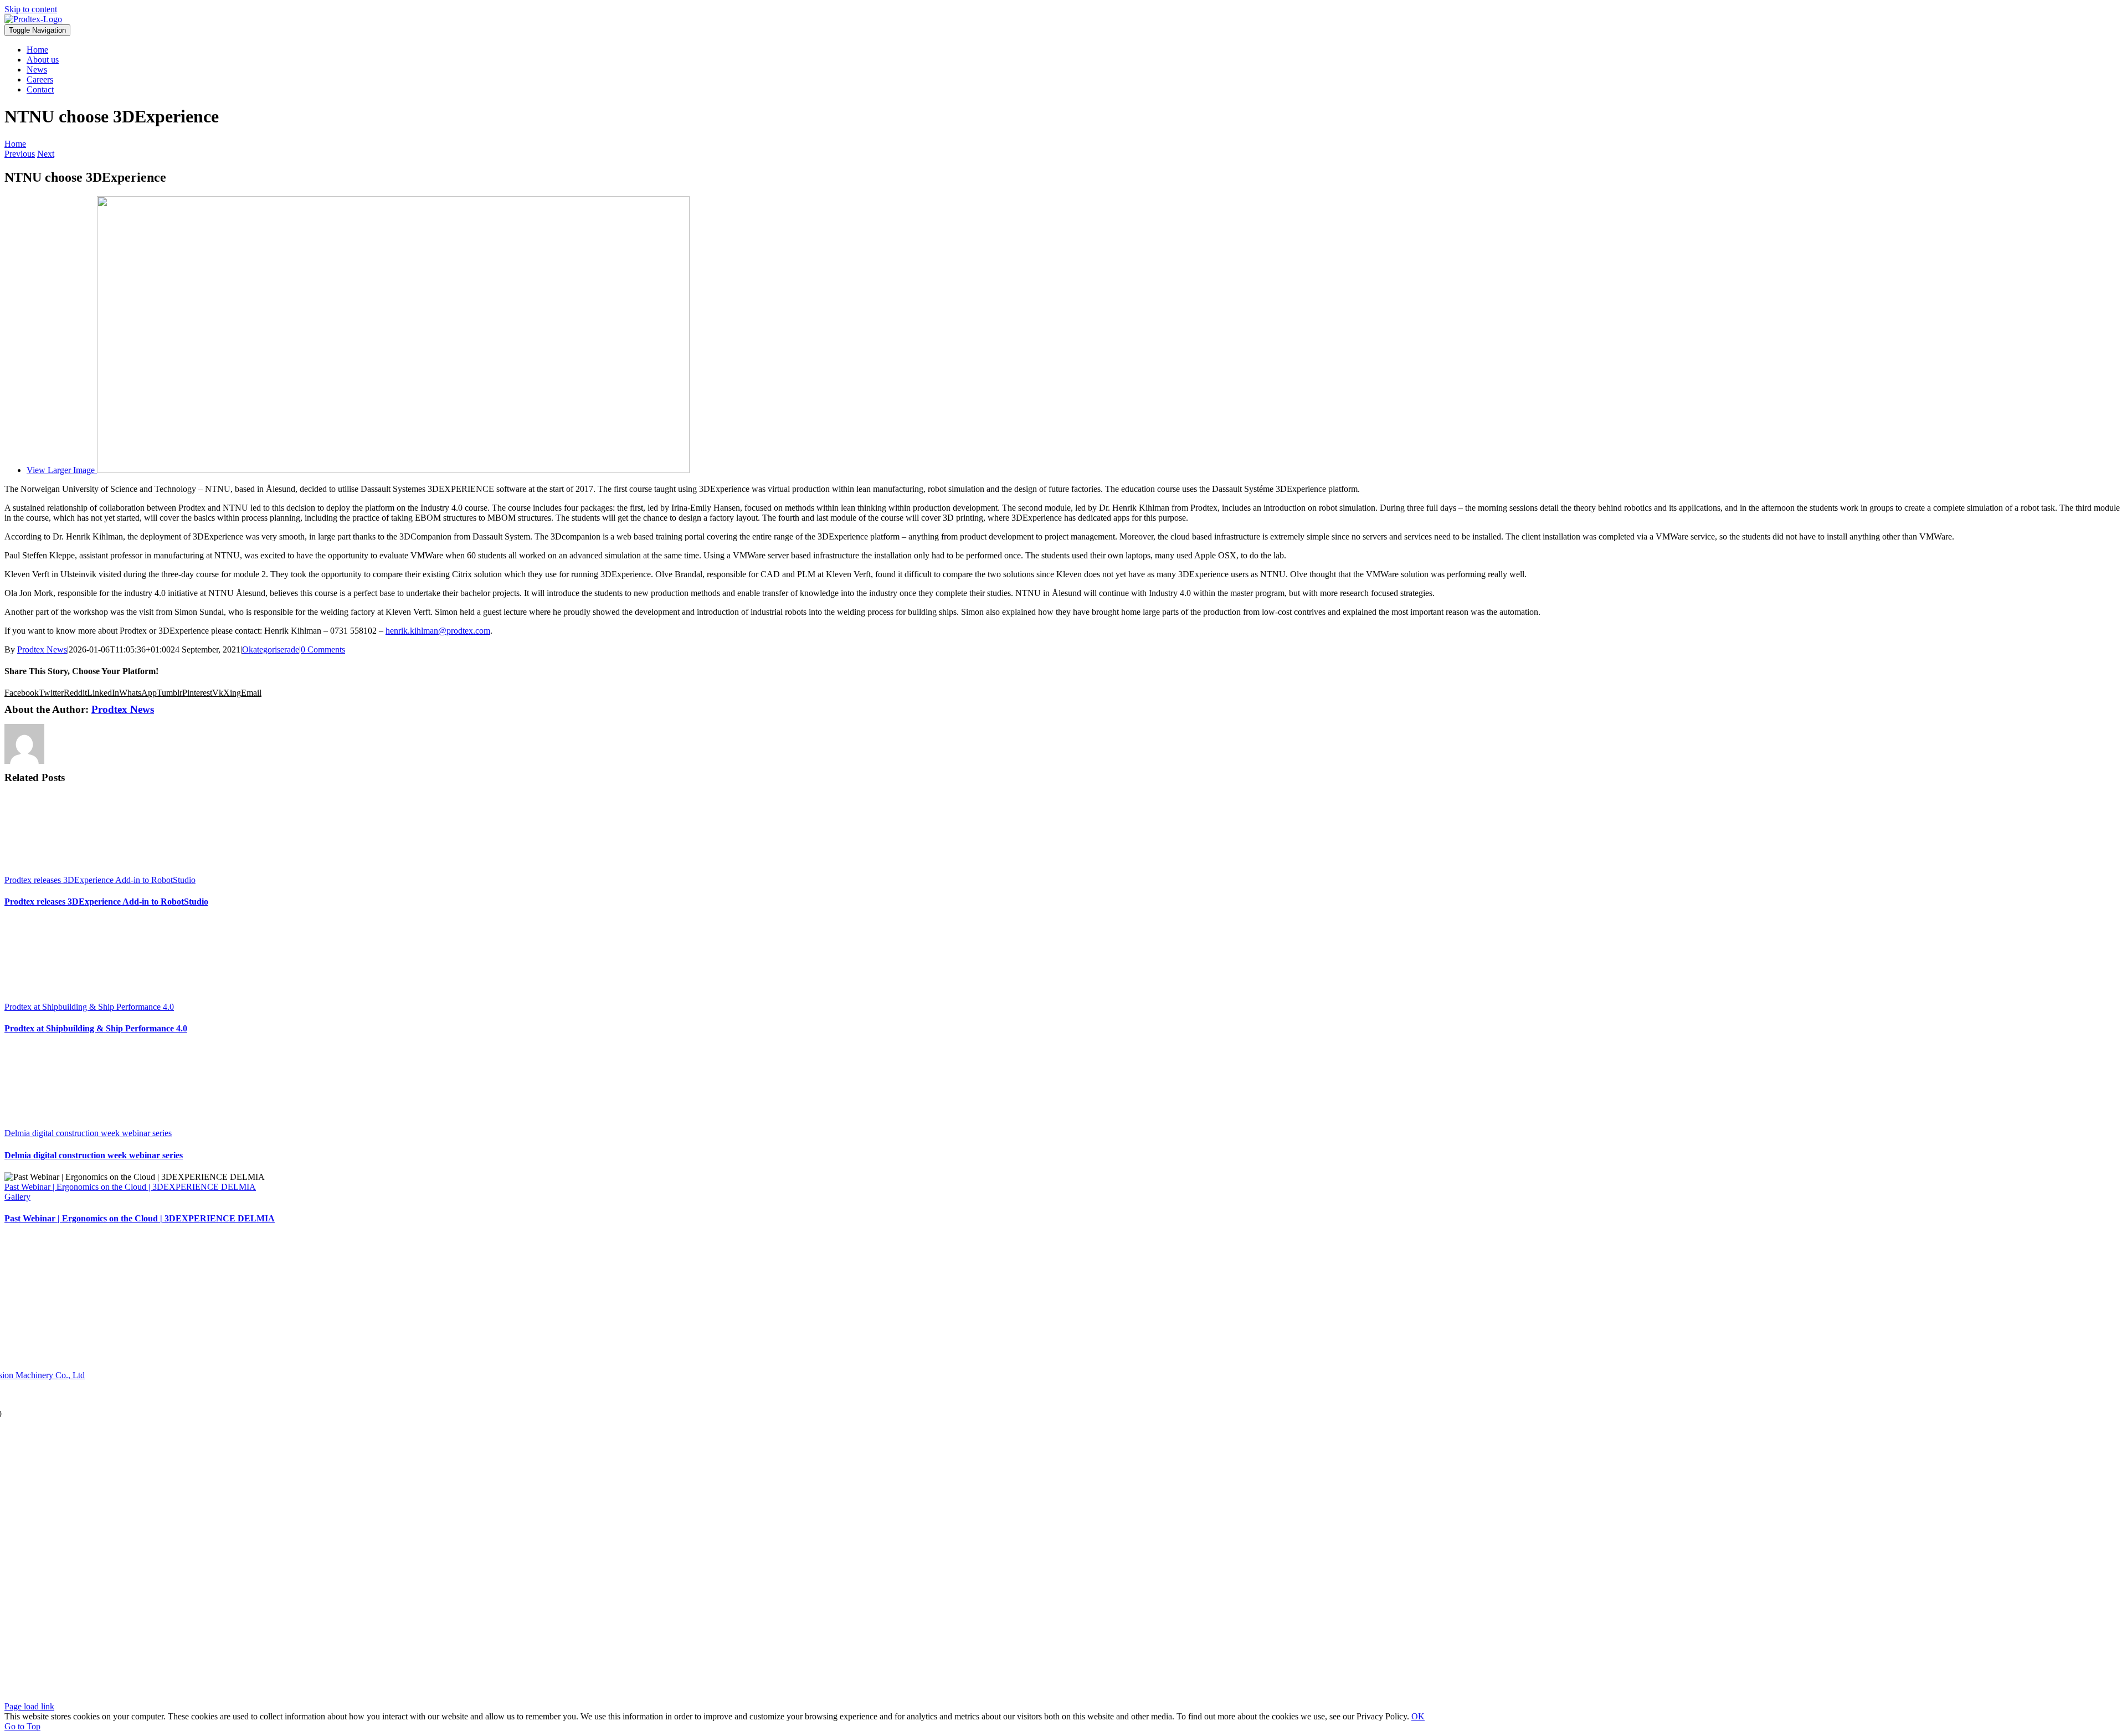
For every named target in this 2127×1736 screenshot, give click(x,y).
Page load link (29, 1706)
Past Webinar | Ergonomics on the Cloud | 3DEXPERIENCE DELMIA (130, 1187)
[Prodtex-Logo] (33, 19)
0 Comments (323, 649)
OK (1418, 1716)
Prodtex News (42, 649)
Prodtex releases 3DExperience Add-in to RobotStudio (100, 880)
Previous (20, 154)
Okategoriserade (271, 649)
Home (15, 144)
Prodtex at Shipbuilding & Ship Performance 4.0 (89, 1007)
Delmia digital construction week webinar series (88, 1133)
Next (46, 154)
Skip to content (31, 9)
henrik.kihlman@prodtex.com (438, 631)
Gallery (17, 1197)
